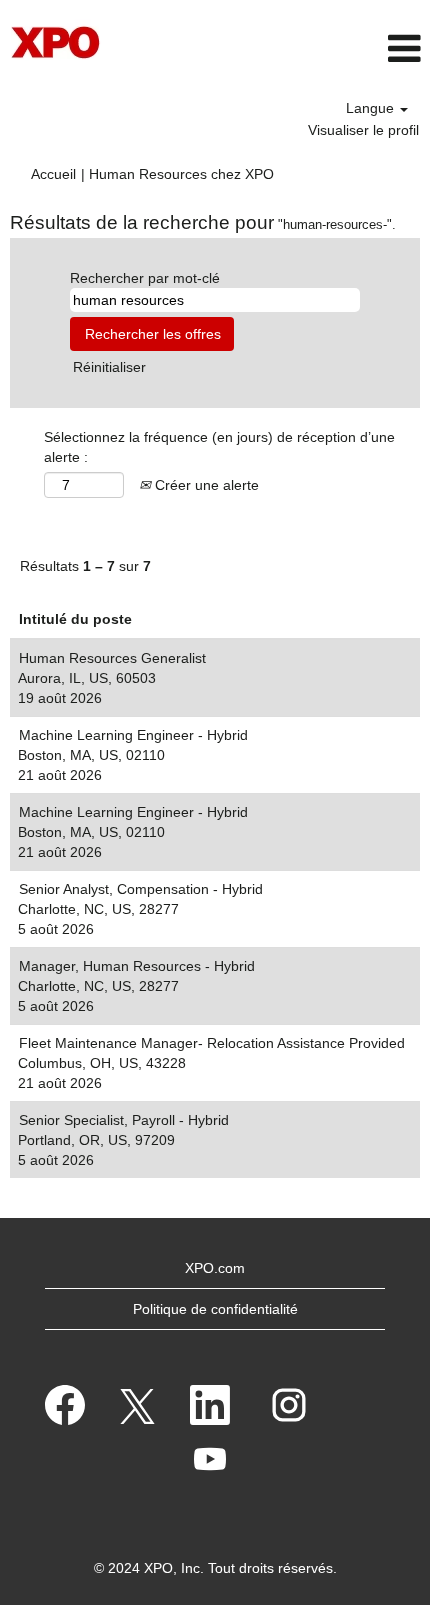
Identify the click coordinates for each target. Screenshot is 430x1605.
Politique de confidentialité (215, 1309)
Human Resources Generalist (112, 658)
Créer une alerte (205, 485)
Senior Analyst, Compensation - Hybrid (141, 889)
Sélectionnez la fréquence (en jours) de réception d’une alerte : (219, 447)
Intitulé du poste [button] (75, 619)
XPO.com (215, 1268)
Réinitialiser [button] (109, 367)
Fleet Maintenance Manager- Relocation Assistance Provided (212, 1043)
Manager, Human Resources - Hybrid (137, 966)
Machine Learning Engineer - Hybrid (133, 735)
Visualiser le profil (363, 130)
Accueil (53, 174)
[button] (358, 48)
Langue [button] (372, 108)
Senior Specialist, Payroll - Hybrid (124, 1120)
